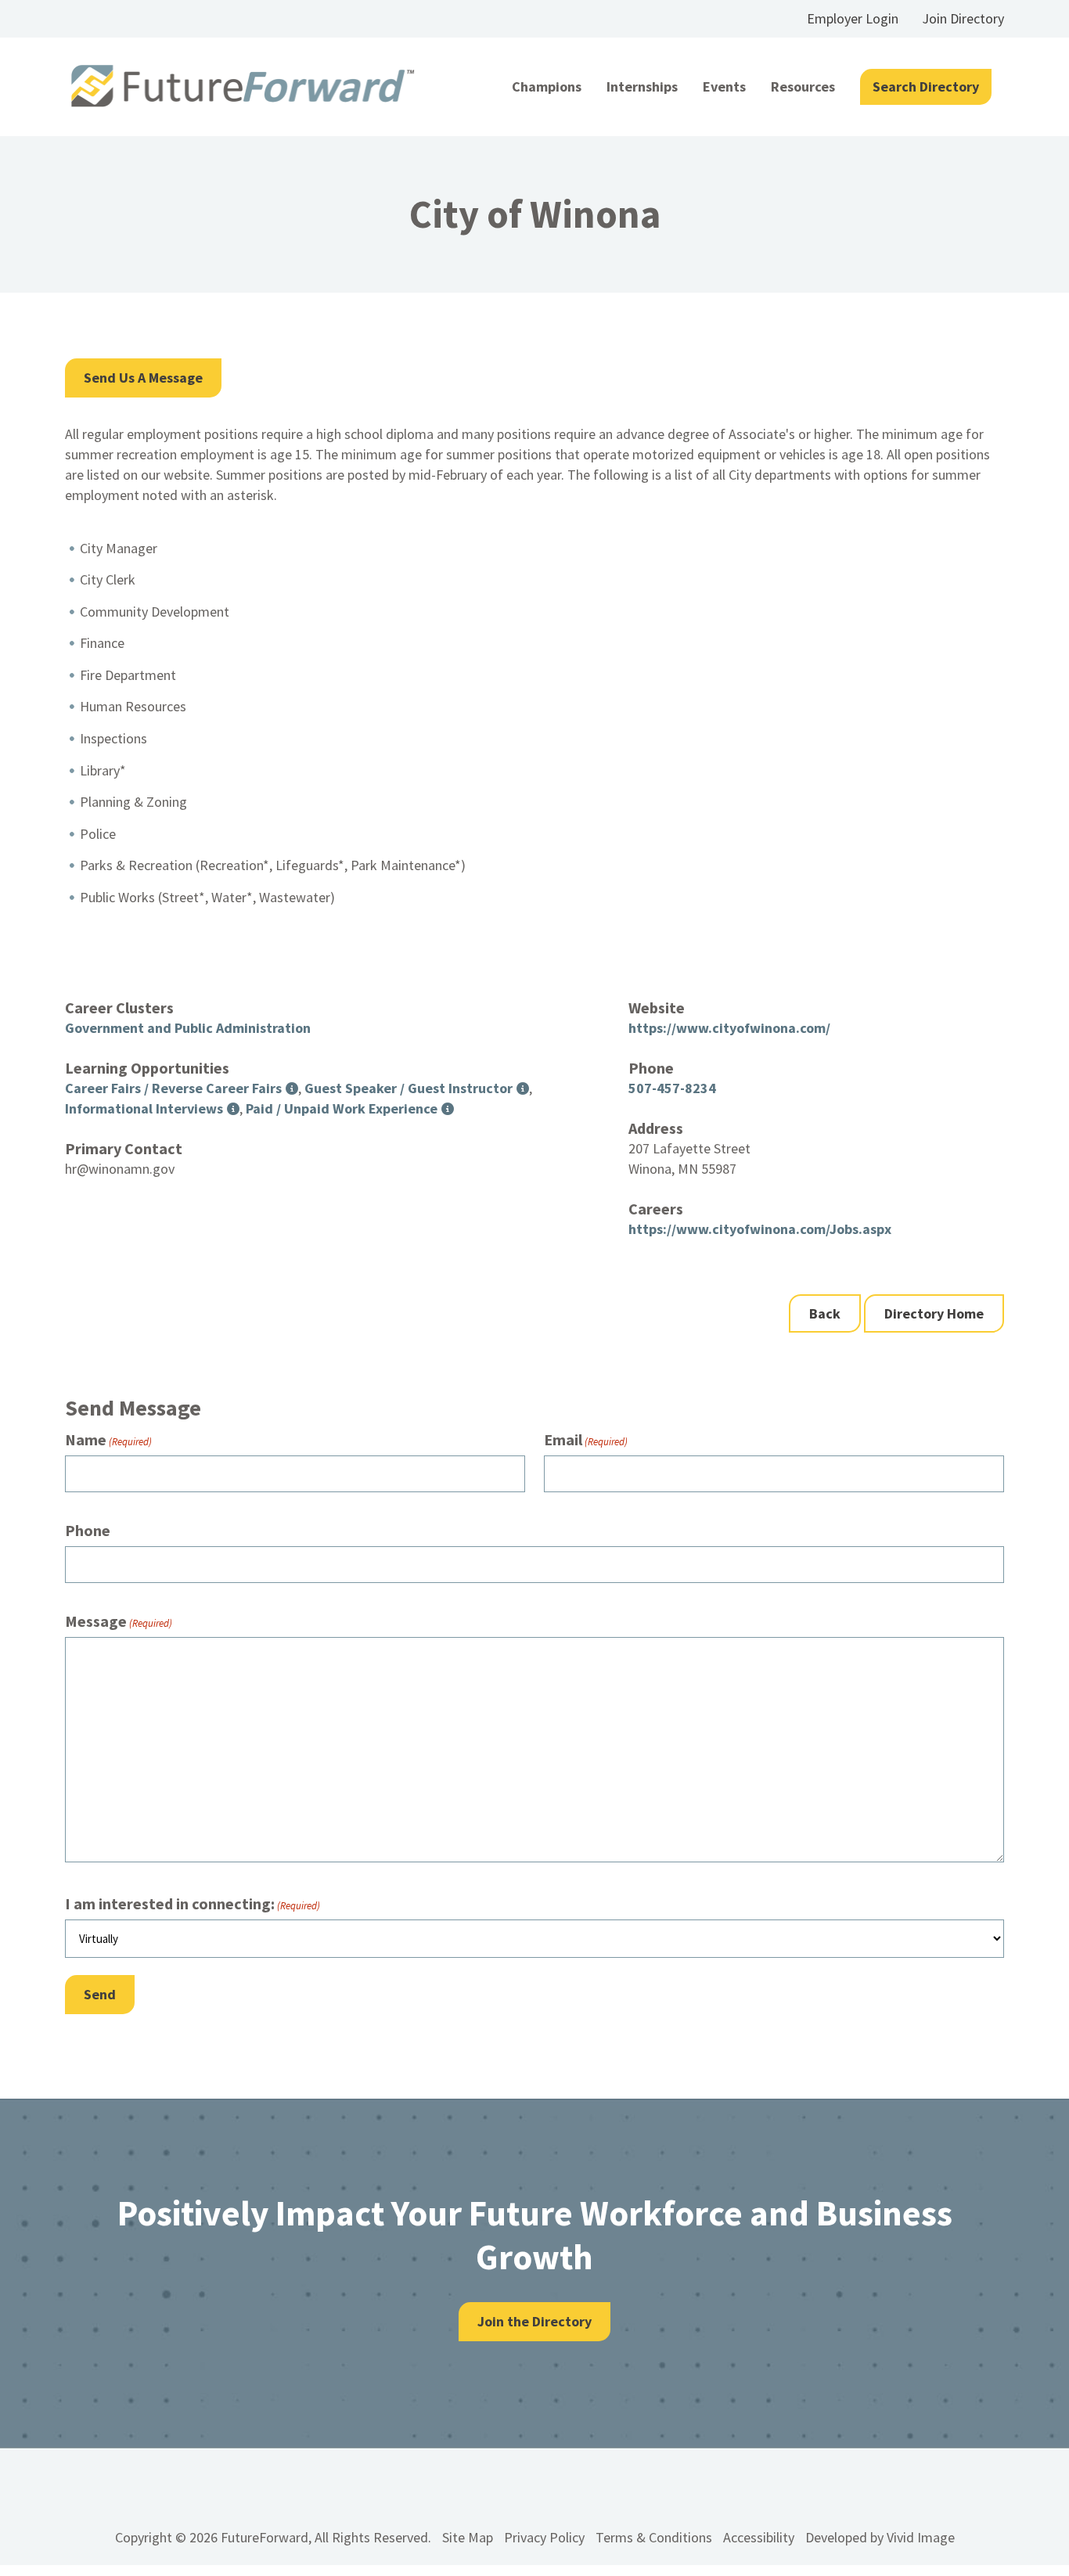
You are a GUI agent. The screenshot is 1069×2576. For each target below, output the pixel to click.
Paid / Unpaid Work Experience (342, 1108)
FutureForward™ (243, 86)
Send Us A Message (143, 378)
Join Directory (963, 18)
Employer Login (853, 18)
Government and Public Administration (188, 1028)
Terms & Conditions (654, 2537)
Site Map (468, 2537)
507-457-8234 (672, 1088)
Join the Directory (534, 2321)
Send (100, 1994)
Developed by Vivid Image (880, 2537)
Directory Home (934, 1313)
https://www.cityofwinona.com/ (729, 1028)
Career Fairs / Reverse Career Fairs (173, 1088)
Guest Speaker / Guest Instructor (409, 1088)
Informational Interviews (144, 1108)
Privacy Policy (544, 2537)
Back (825, 1313)
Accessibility (759, 2537)
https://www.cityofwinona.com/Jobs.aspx (760, 1229)
